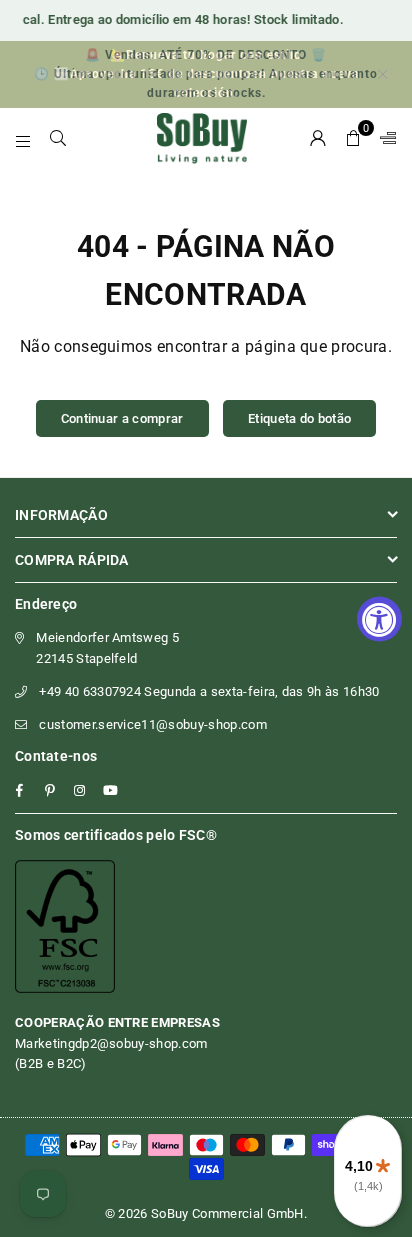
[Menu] (23, 138)
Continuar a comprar (122, 418)
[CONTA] (318, 138)
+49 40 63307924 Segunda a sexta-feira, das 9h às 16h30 (209, 691)
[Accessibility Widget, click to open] (379, 618)
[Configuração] (384, 138)
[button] (353, 138)
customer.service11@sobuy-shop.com (153, 724)
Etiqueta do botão (299, 418)
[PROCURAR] (58, 138)
